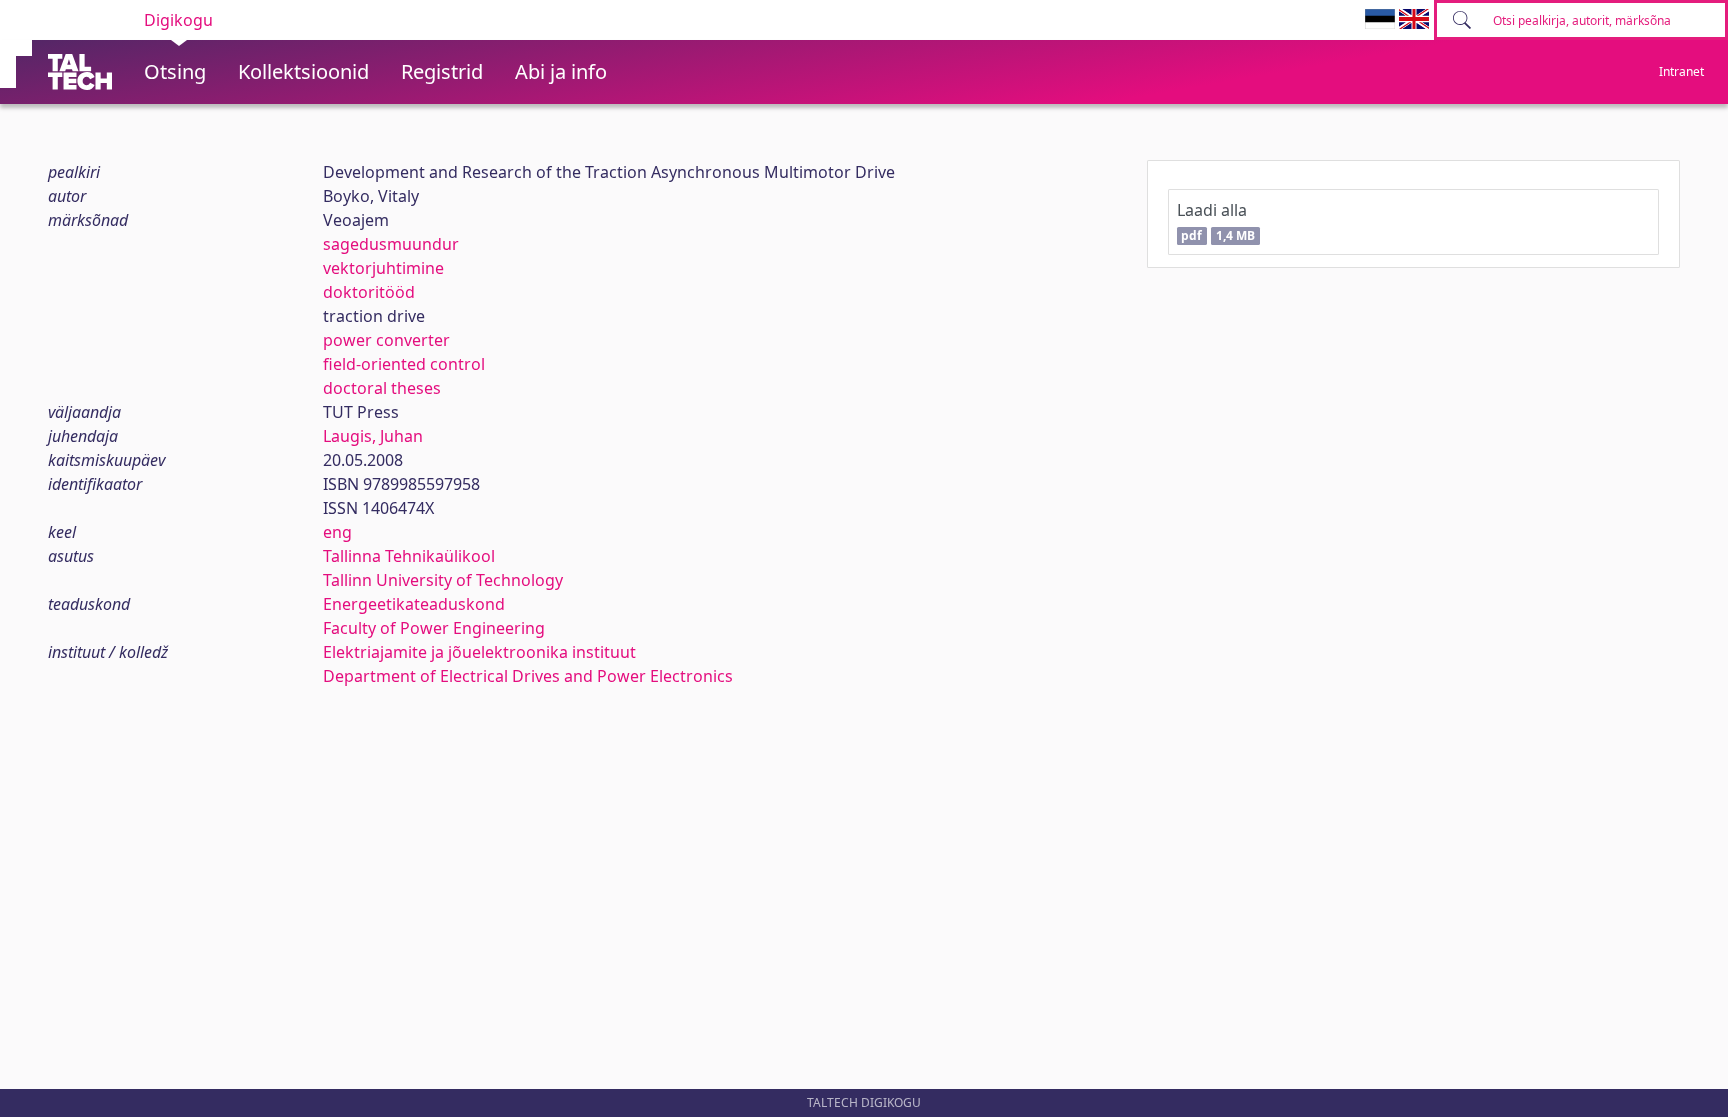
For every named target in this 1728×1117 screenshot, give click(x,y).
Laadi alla (1216, 221)
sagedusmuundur (391, 244)
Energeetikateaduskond (414, 604)
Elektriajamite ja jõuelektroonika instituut (479, 652)
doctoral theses (382, 388)
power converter (386, 340)
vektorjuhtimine (383, 268)
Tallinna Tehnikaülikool (409, 556)
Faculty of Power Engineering (434, 628)
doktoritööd (369, 292)
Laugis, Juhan (373, 436)
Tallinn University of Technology (443, 580)
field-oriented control (404, 364)
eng (337, 532)
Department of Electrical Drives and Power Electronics (528, 676)
